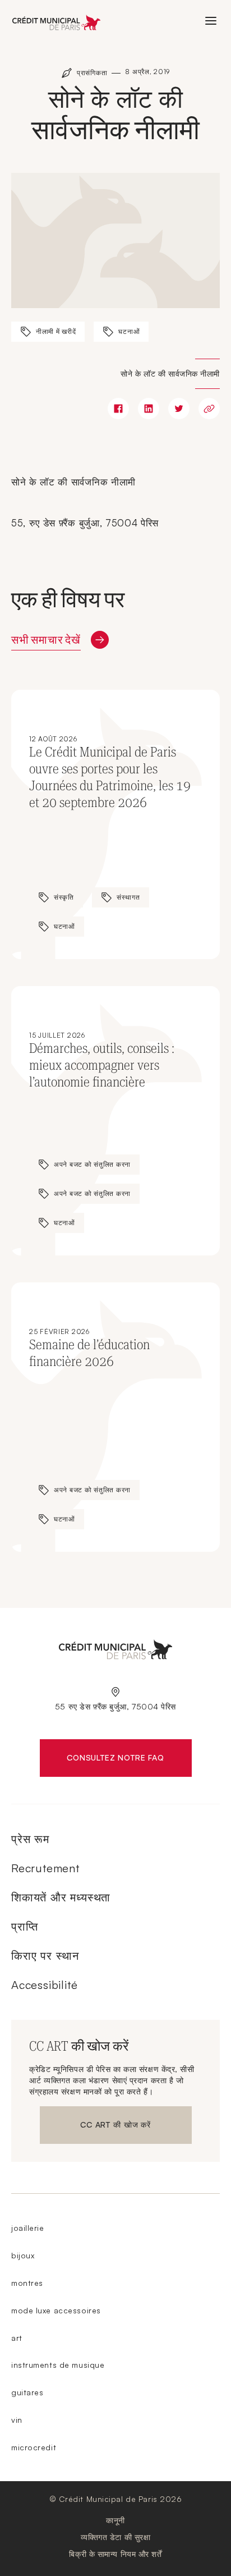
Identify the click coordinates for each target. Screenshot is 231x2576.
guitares (27, 2392)
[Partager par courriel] (209, 409)
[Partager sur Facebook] (118, 409)
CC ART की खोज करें (115, 2127)
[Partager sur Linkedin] (149, 409)
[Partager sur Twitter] (179, 409)
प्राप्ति (24, 1926)
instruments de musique (58, 2365)
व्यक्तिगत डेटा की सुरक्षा (116, 2537)
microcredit (34, 2447)
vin (17, 2420)
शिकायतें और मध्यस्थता (61, 1897)
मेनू (211, 21)
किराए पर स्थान (45, 1956)
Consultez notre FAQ (129, 1760)
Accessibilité (44, 1985)
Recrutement (45, 1868)
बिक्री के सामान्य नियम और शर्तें (115, 2554)
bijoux (23, 2255)
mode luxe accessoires (56, 2310)
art (17, 2338)
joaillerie (28, 2228)
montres (27, 2283)
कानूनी (115, 2520)
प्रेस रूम (30, 1839)
